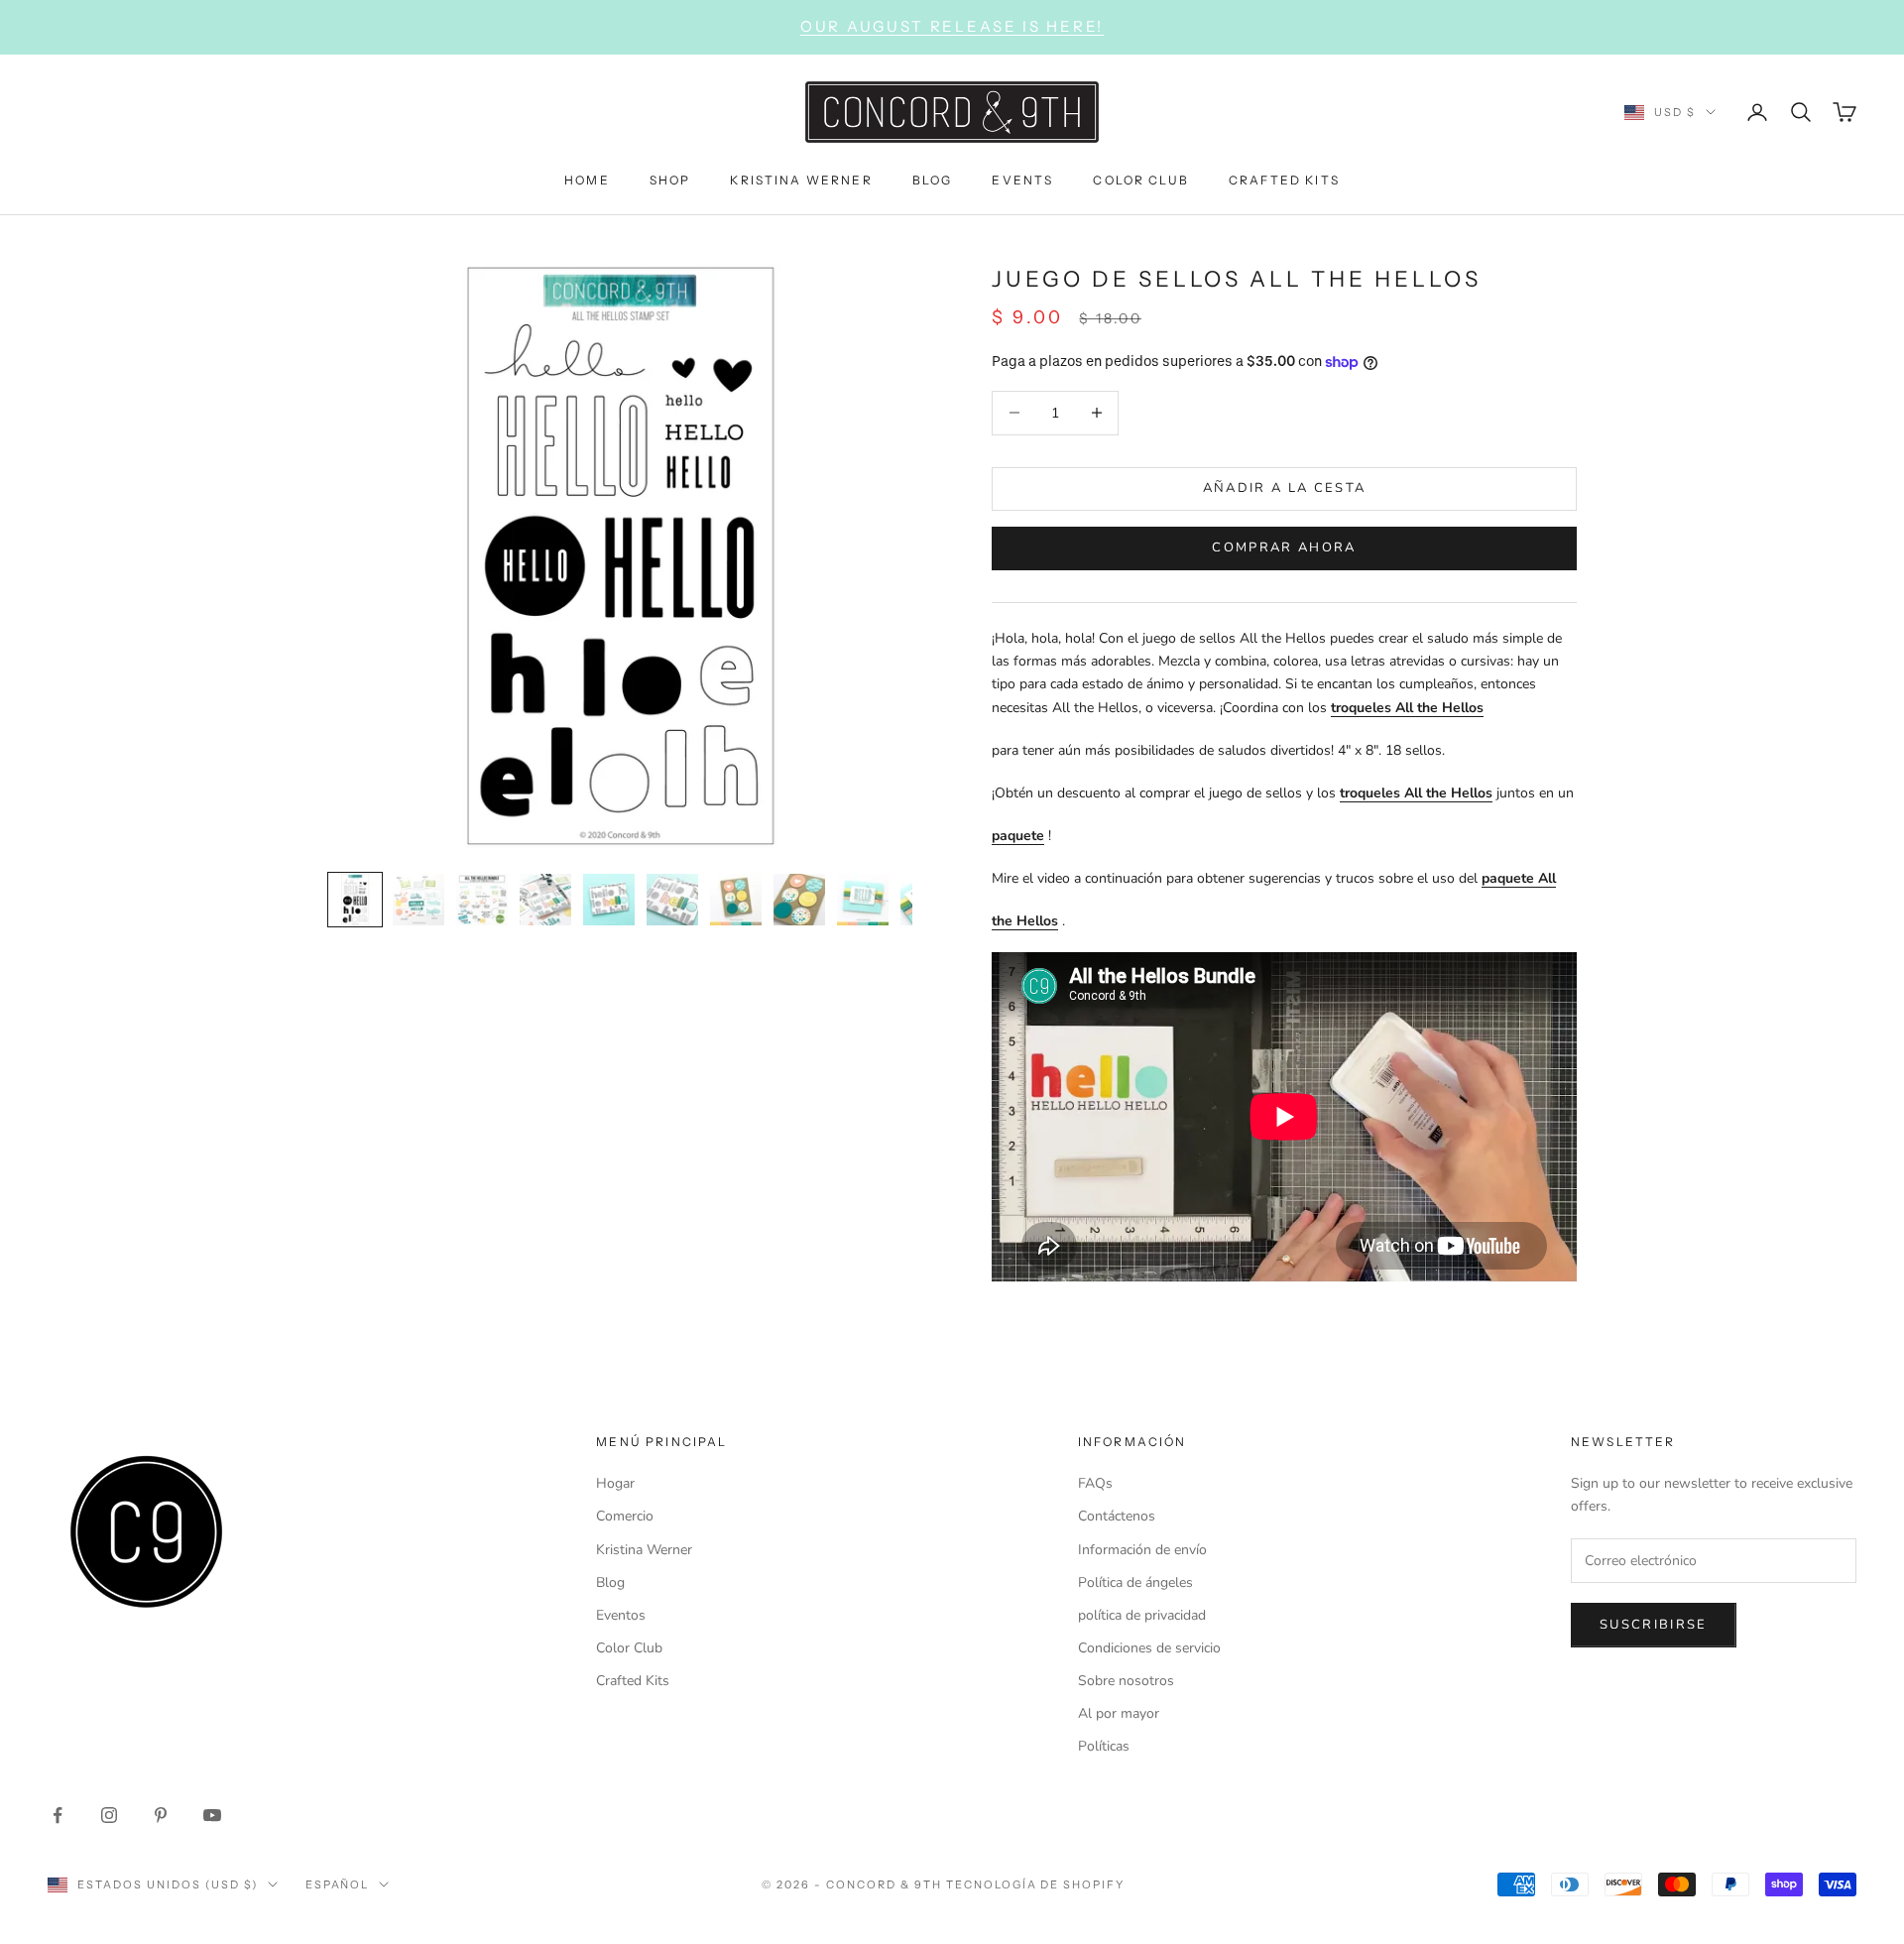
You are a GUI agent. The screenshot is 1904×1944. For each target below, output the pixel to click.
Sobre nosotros (1126, 1681)
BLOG (933, 179)
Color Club (629, 1648)
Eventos (621, 1615)
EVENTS (1022, 179)
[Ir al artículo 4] (545, 900)
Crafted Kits (633, 1681)
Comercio (625, 1516)
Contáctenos (1117, 1516)
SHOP (670, 179)
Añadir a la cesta (1285, 488)
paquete (1018, 836)
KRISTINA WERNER (801, 179)
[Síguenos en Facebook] (58, 1815)
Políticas (1104, 1746)
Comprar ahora (1284, 547)
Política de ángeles (1135, 1582)
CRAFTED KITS (1284, 179)
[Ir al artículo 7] (736, 900)
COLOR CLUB (1141, 179)
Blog (610, 1582)
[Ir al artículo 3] (482, 900)
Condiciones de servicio (1149, 1648)
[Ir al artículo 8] (799, 900)
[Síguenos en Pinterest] (161, 1815)
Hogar (615, 1483)
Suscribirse (1654, 1625)
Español (338, 1884)
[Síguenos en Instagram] (109, 1815)
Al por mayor (1119, 1713)
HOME (587, 179)
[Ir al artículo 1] (355, 900)
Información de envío (1142, 1550)
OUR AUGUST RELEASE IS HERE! (952, 26)
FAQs (1095, 1483)
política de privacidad (1142, 1615)
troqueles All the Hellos (1407, 708)
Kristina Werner (644, 1550)
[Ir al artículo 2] (418, 900)
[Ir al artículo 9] (863, 900)
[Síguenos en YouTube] (212, 1815)
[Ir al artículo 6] (672, 900)
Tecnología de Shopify (1036, 1884)
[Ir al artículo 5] (609, 900)
